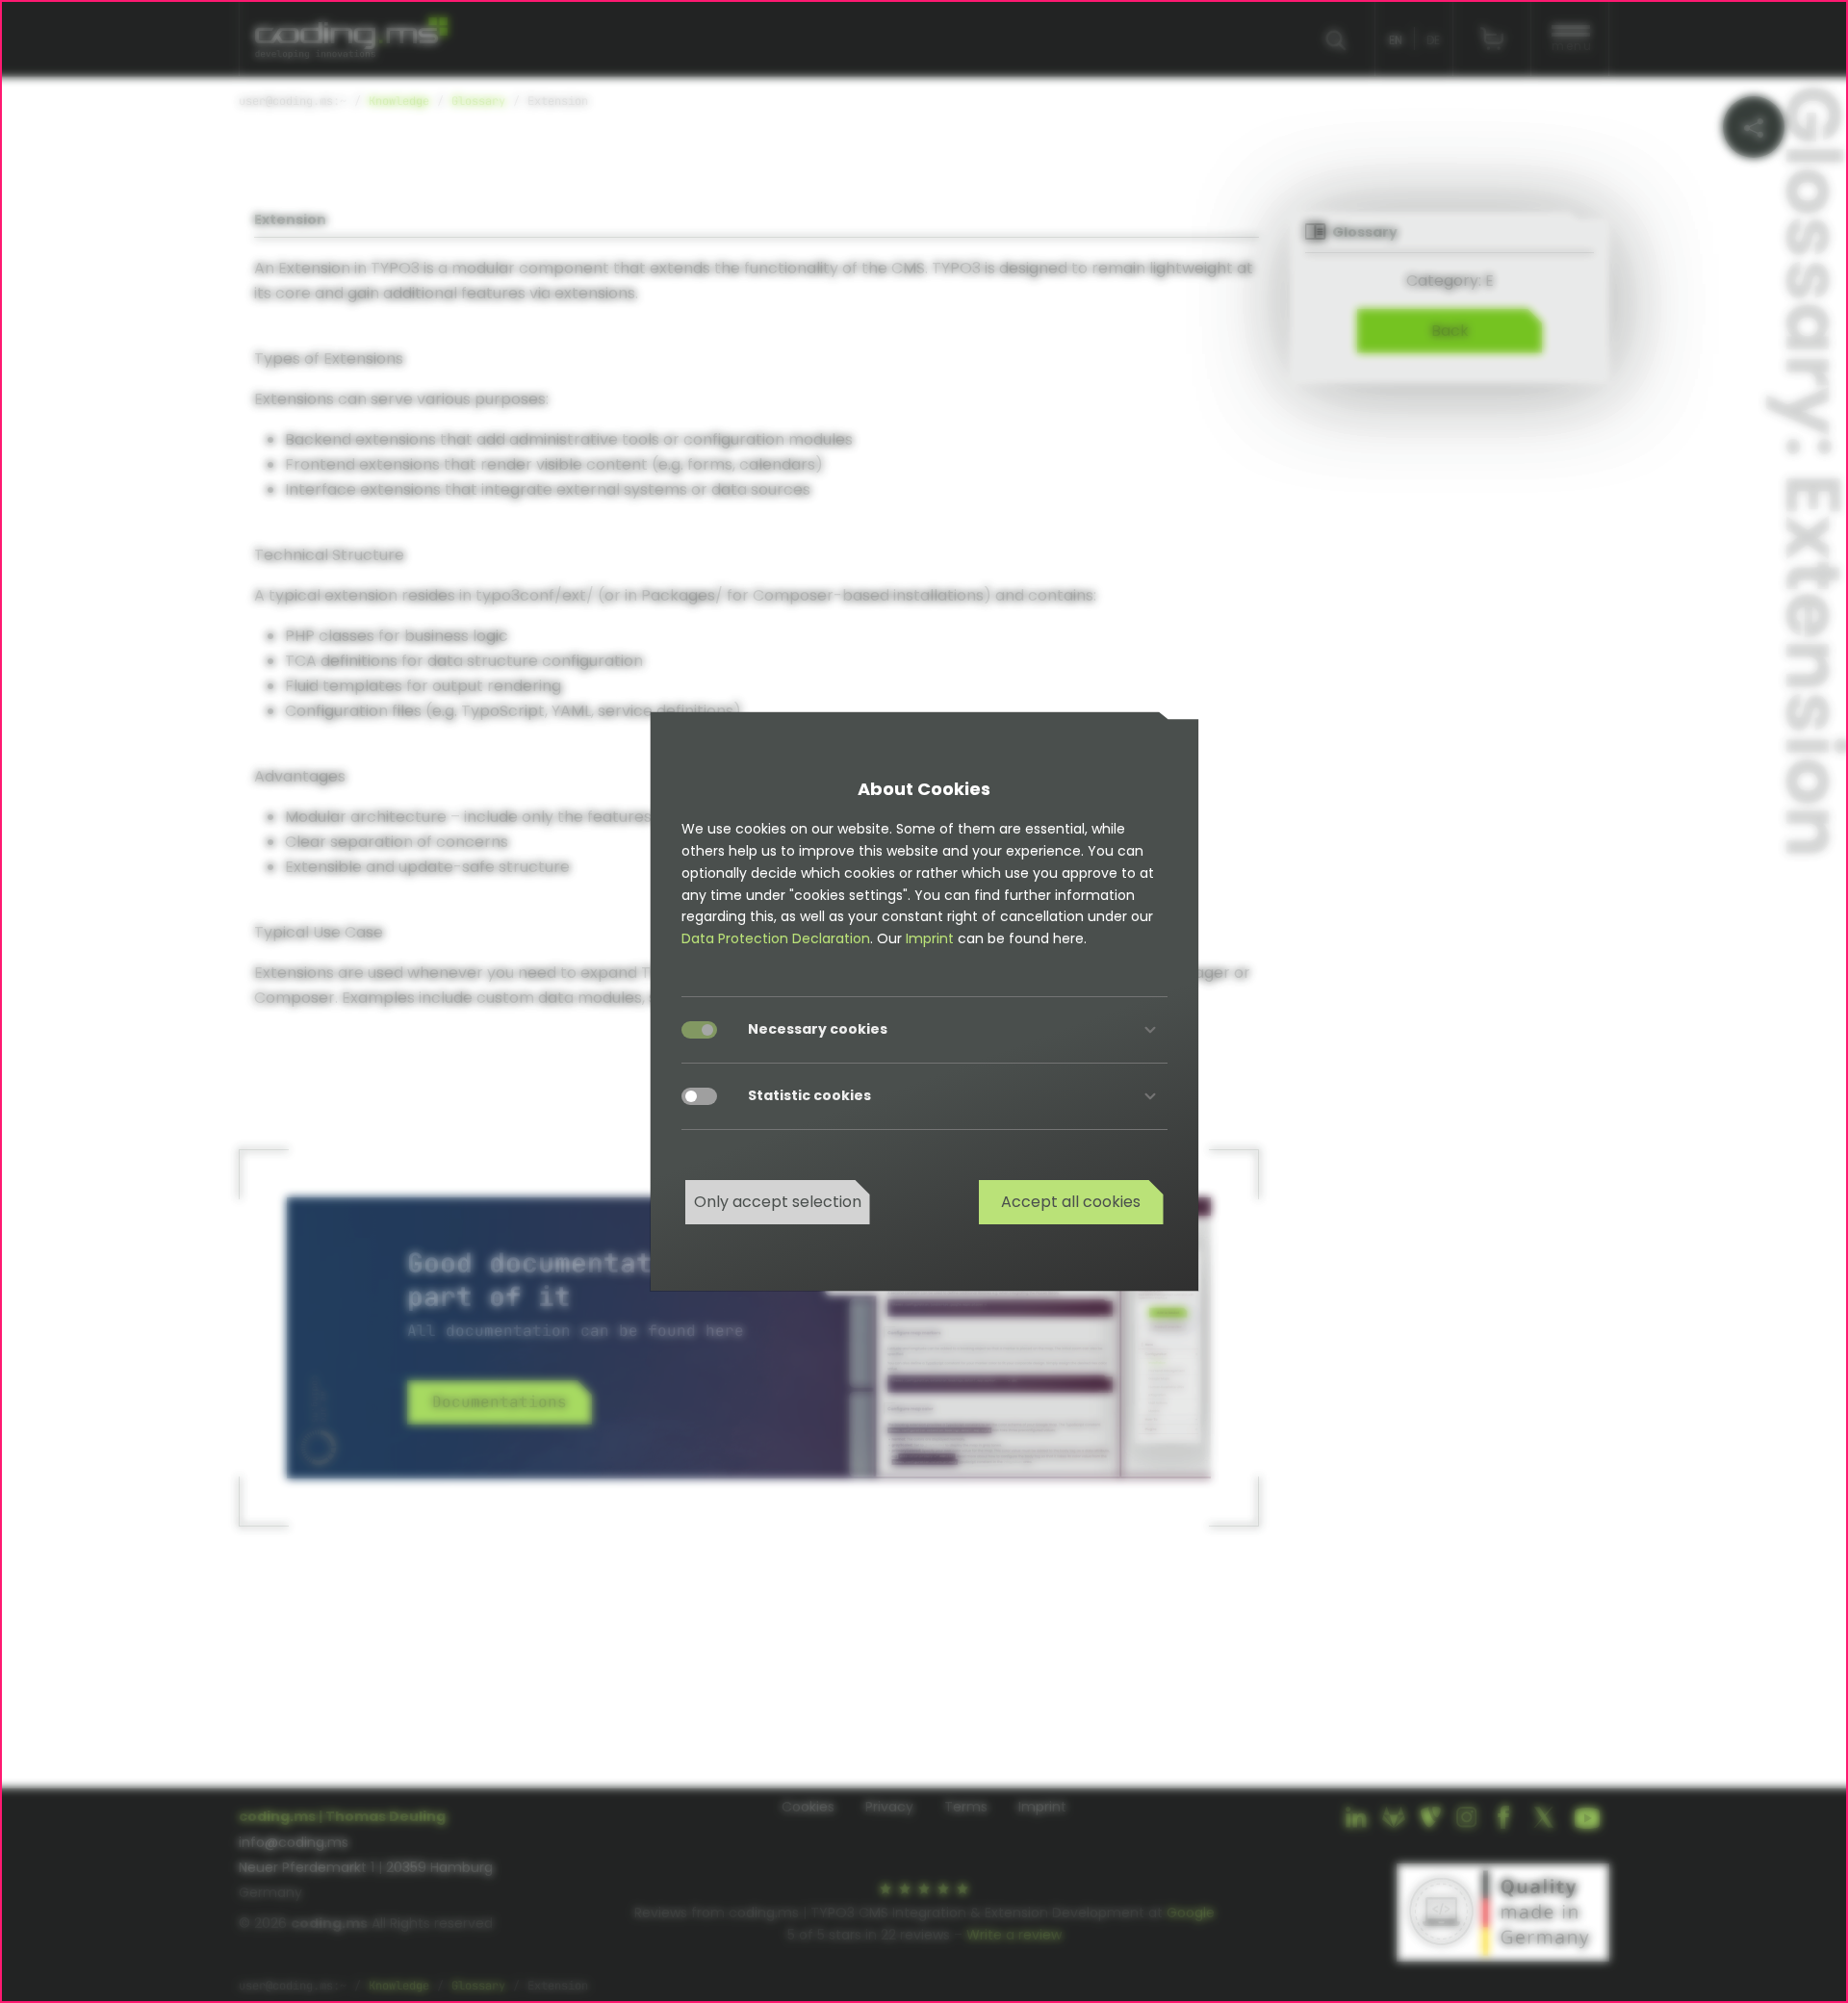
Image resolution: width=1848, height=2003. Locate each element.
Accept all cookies (1071, 1202)
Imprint (930, 938)
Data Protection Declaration (776, 938)
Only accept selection (778, 1202)
